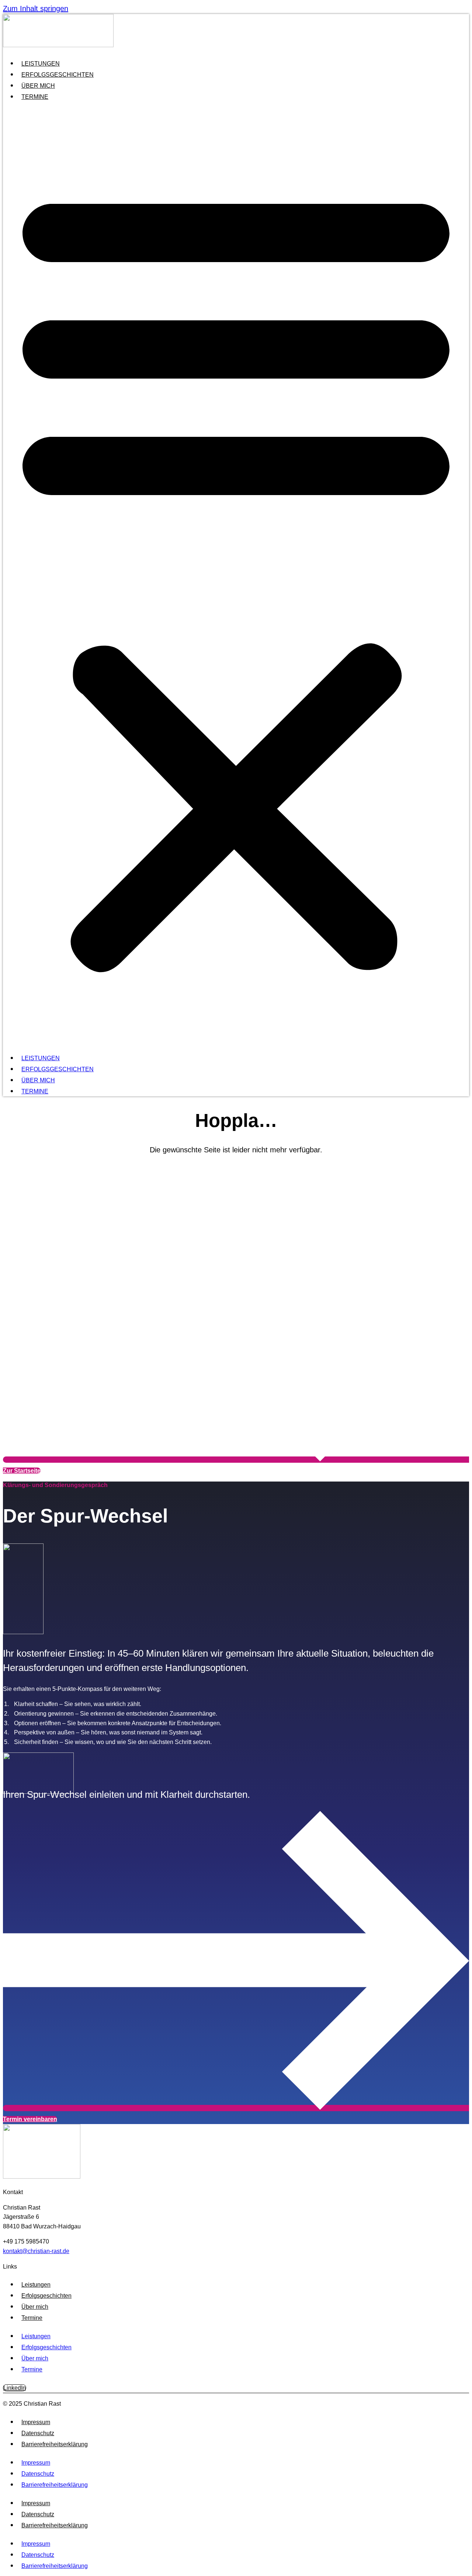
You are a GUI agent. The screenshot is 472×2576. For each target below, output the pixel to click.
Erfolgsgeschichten (58, 75)
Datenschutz (38, 2433)
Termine (35, 97)
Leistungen (41, 64)
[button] (236, 576)
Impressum (36, 2422)
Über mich (38, 86)
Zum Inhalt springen (36, 8)
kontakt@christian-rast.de (36, 2251)
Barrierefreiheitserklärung (55, 2444)
